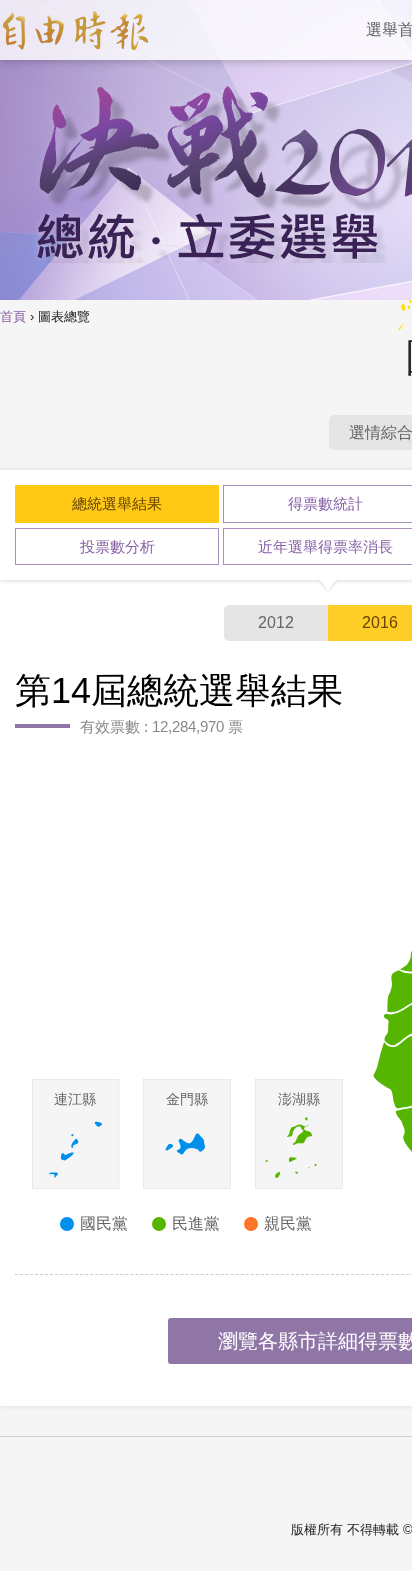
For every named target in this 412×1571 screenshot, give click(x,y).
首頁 (13, 317)
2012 (276, 622)
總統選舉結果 (117, 503)
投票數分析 (117, 546)
